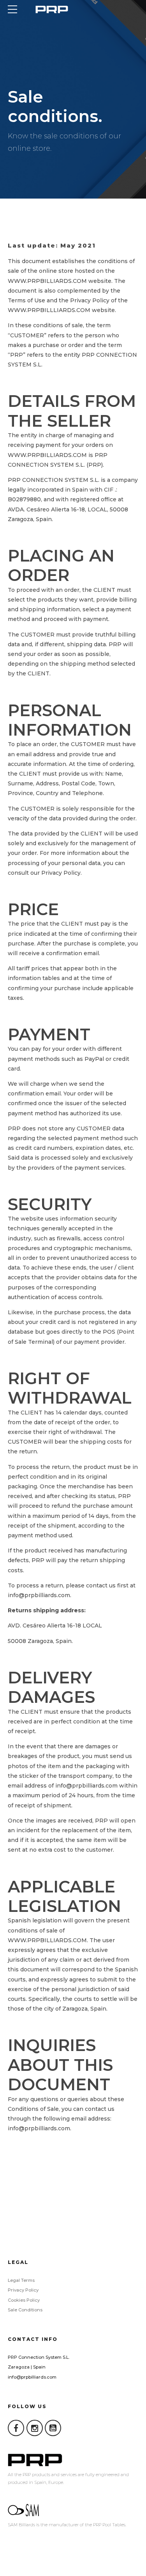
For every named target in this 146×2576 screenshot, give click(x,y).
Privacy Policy (23, 2290)
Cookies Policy (24, 2300)
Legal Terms (21, 2280)
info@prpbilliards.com (32, 2377)
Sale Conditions (25, 2310)
